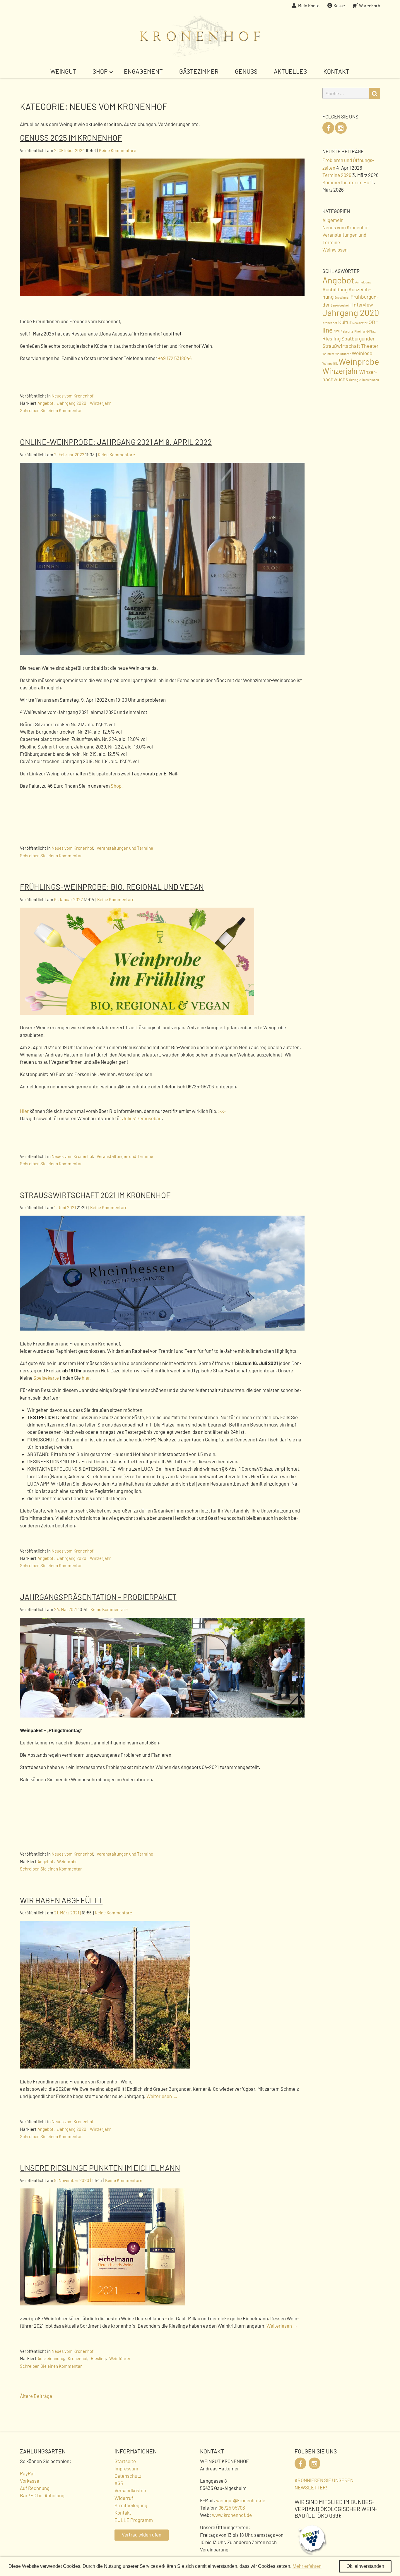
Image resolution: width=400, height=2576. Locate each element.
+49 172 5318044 (175, 358)
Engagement (143, 71)
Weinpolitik (330, 363)
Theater (370, 346)
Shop (100, 71)
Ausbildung (335, 289)
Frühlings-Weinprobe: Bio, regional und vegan (112, 887)
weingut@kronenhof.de (241, 2500)
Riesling (98, 2358)
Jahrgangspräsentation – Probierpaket (98, 1597)
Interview (363, 304)
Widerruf (124, 2498)
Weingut (63, 71)
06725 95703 (232, 2508)
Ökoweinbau (370, 380)
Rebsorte (347, 331)
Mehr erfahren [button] (307, 2566)
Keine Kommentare (118, 150)
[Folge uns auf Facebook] (328, 128)
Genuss (246, 71)
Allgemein (333, 220)
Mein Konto (309, 6)
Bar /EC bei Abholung (42, 2495)
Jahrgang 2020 (72, 403)
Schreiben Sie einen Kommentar (51, 410)
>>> (222, 1111)
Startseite (125, 2461)
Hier (24, 1111)
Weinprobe (67, 1861)
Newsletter (360, 323)
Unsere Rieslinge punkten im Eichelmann (100, 2168)
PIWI (337, 331)
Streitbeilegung (131, 2505)
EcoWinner (342, 297)
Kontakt (336, 71)
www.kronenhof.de (232, 2515)
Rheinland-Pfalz (365, 331)
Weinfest (328, 354)
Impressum (126, 2468)
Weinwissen (335, 249)
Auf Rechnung (35, 2488)
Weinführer (120, 2358)
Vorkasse (30, 2481)
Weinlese (362, 353)
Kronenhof (77, 2358)
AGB (119, 2483)
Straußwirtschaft (341, 346)
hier (86, 1378)
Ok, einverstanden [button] (365, 2566)
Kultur (345, 322)
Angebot (46, 403)
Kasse (339, 6)
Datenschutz (128, 2476)
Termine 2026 (337, 175)
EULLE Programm (134, 2520)
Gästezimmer (199, 71)
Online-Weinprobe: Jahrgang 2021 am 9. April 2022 (116, 442)
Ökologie (355, 380)
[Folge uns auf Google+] (341, 128)
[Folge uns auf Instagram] (314, 2463)
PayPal (27, 2473)
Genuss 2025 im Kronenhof (71, 137)
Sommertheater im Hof (347, 182)
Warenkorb (370, 6)
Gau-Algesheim (341, 305)
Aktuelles (290, 71)
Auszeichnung (51, 2358)
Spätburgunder (358, 338)
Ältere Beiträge (36, 2396)
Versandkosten (130, 2490)
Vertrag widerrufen (142, 2534)
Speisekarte (46, 1378)
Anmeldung (363, 282)
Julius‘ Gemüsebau (142, 1118)
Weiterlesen (162, 2096)
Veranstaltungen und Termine (125, 848)
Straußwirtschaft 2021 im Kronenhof (95, 1195)
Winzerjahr (100, 403)
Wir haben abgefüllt (61, 1900)
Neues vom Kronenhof (72, 396)
